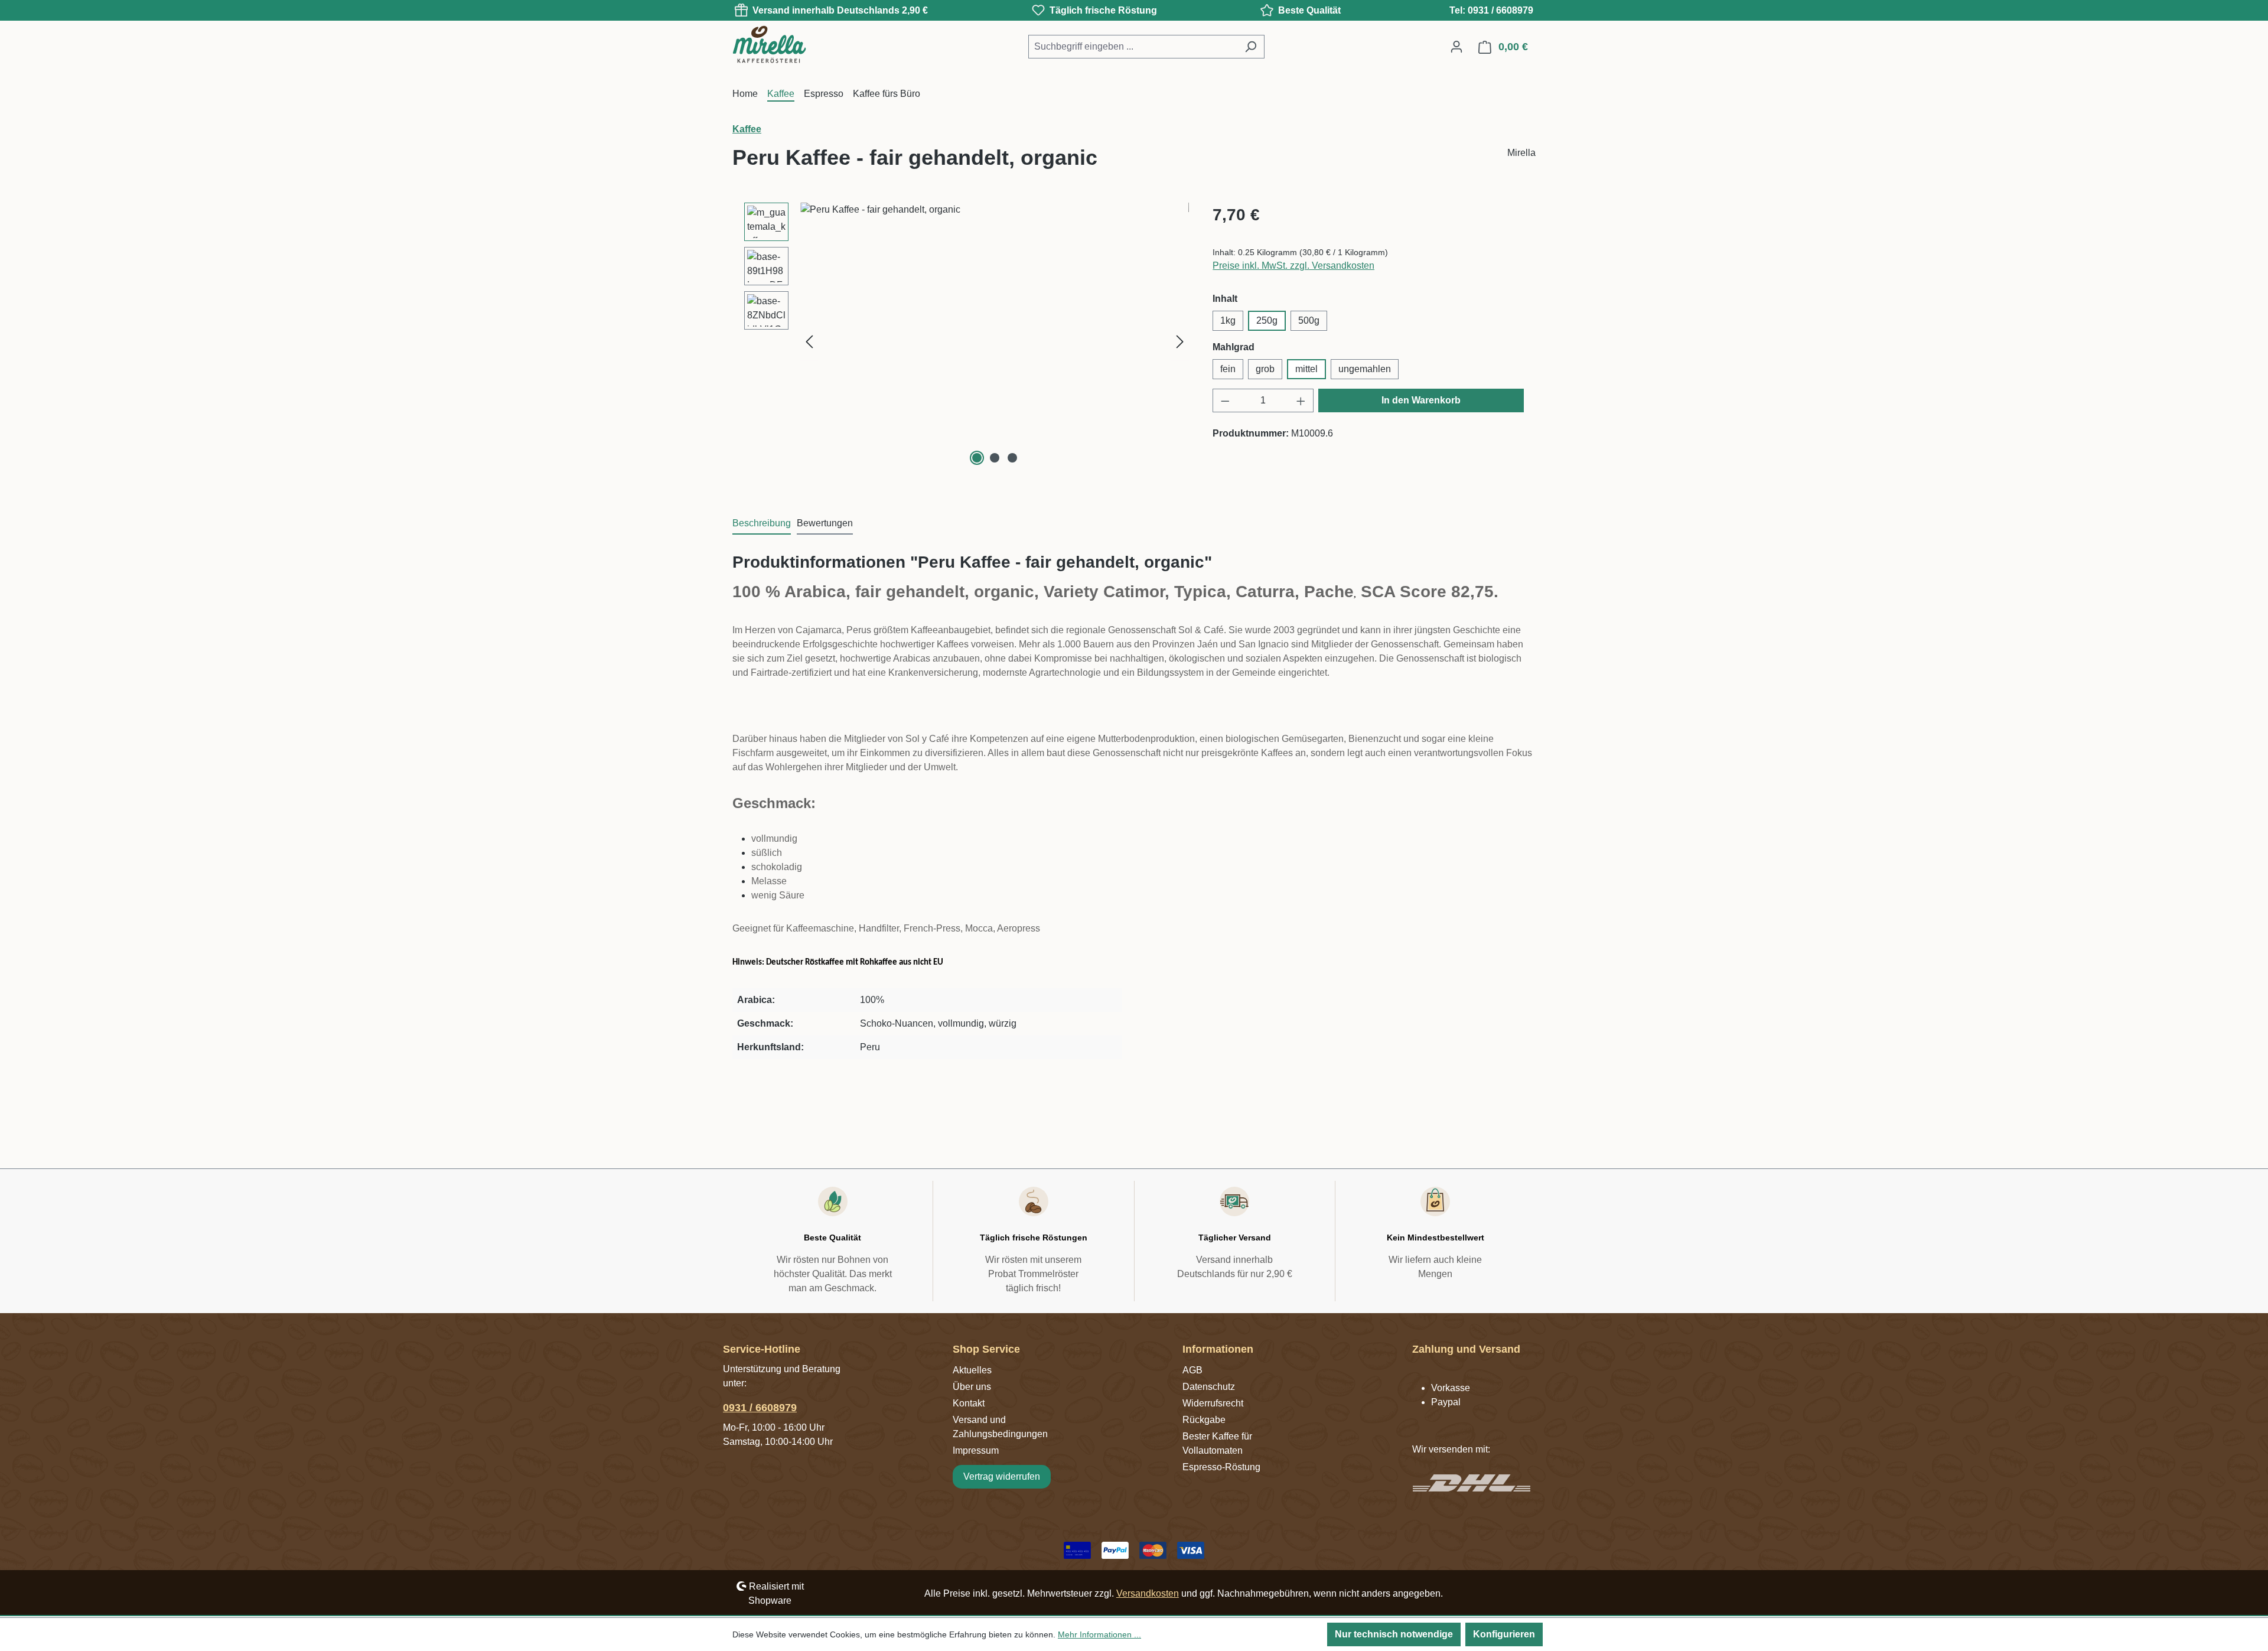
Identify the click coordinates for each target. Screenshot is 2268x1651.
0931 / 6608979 (760, 1408)
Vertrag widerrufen (1002, 1476)
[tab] (762, 524)
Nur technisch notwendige (1394, 1634)
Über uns (972, 1387)
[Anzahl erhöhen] (1301, 400)
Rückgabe (1204, 1420)
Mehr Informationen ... (1099, 1634)
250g (1267, 320)
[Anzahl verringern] (1225, 400)
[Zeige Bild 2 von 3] (995, 458)
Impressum (976, 1450)
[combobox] (1133, 47)
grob (1265, 369)
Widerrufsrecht (1213, 1403)
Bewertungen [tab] (825, 523)
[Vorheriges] (809, 342)
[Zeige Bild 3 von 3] (1012, 458)
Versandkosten (1148, 1593)
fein (1228, 369)
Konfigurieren (1504, 1634)
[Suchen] (1251, 47)
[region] (967, 341)
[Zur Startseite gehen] (791, 44)
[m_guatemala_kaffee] (995, 330)
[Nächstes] (1180, 342)
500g (1309, 320)
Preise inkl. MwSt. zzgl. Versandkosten (1293, 266)
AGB (1192, 1370)
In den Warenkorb (1421, 400)
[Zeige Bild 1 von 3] (977, 458)
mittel (1306, 369)
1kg (1228, 320)
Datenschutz (1209, 1387)
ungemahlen (1365, 369)
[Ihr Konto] (1456, 47)
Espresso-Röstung (1221, 1467)
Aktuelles (972, 1370)
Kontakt (969, 1403)
